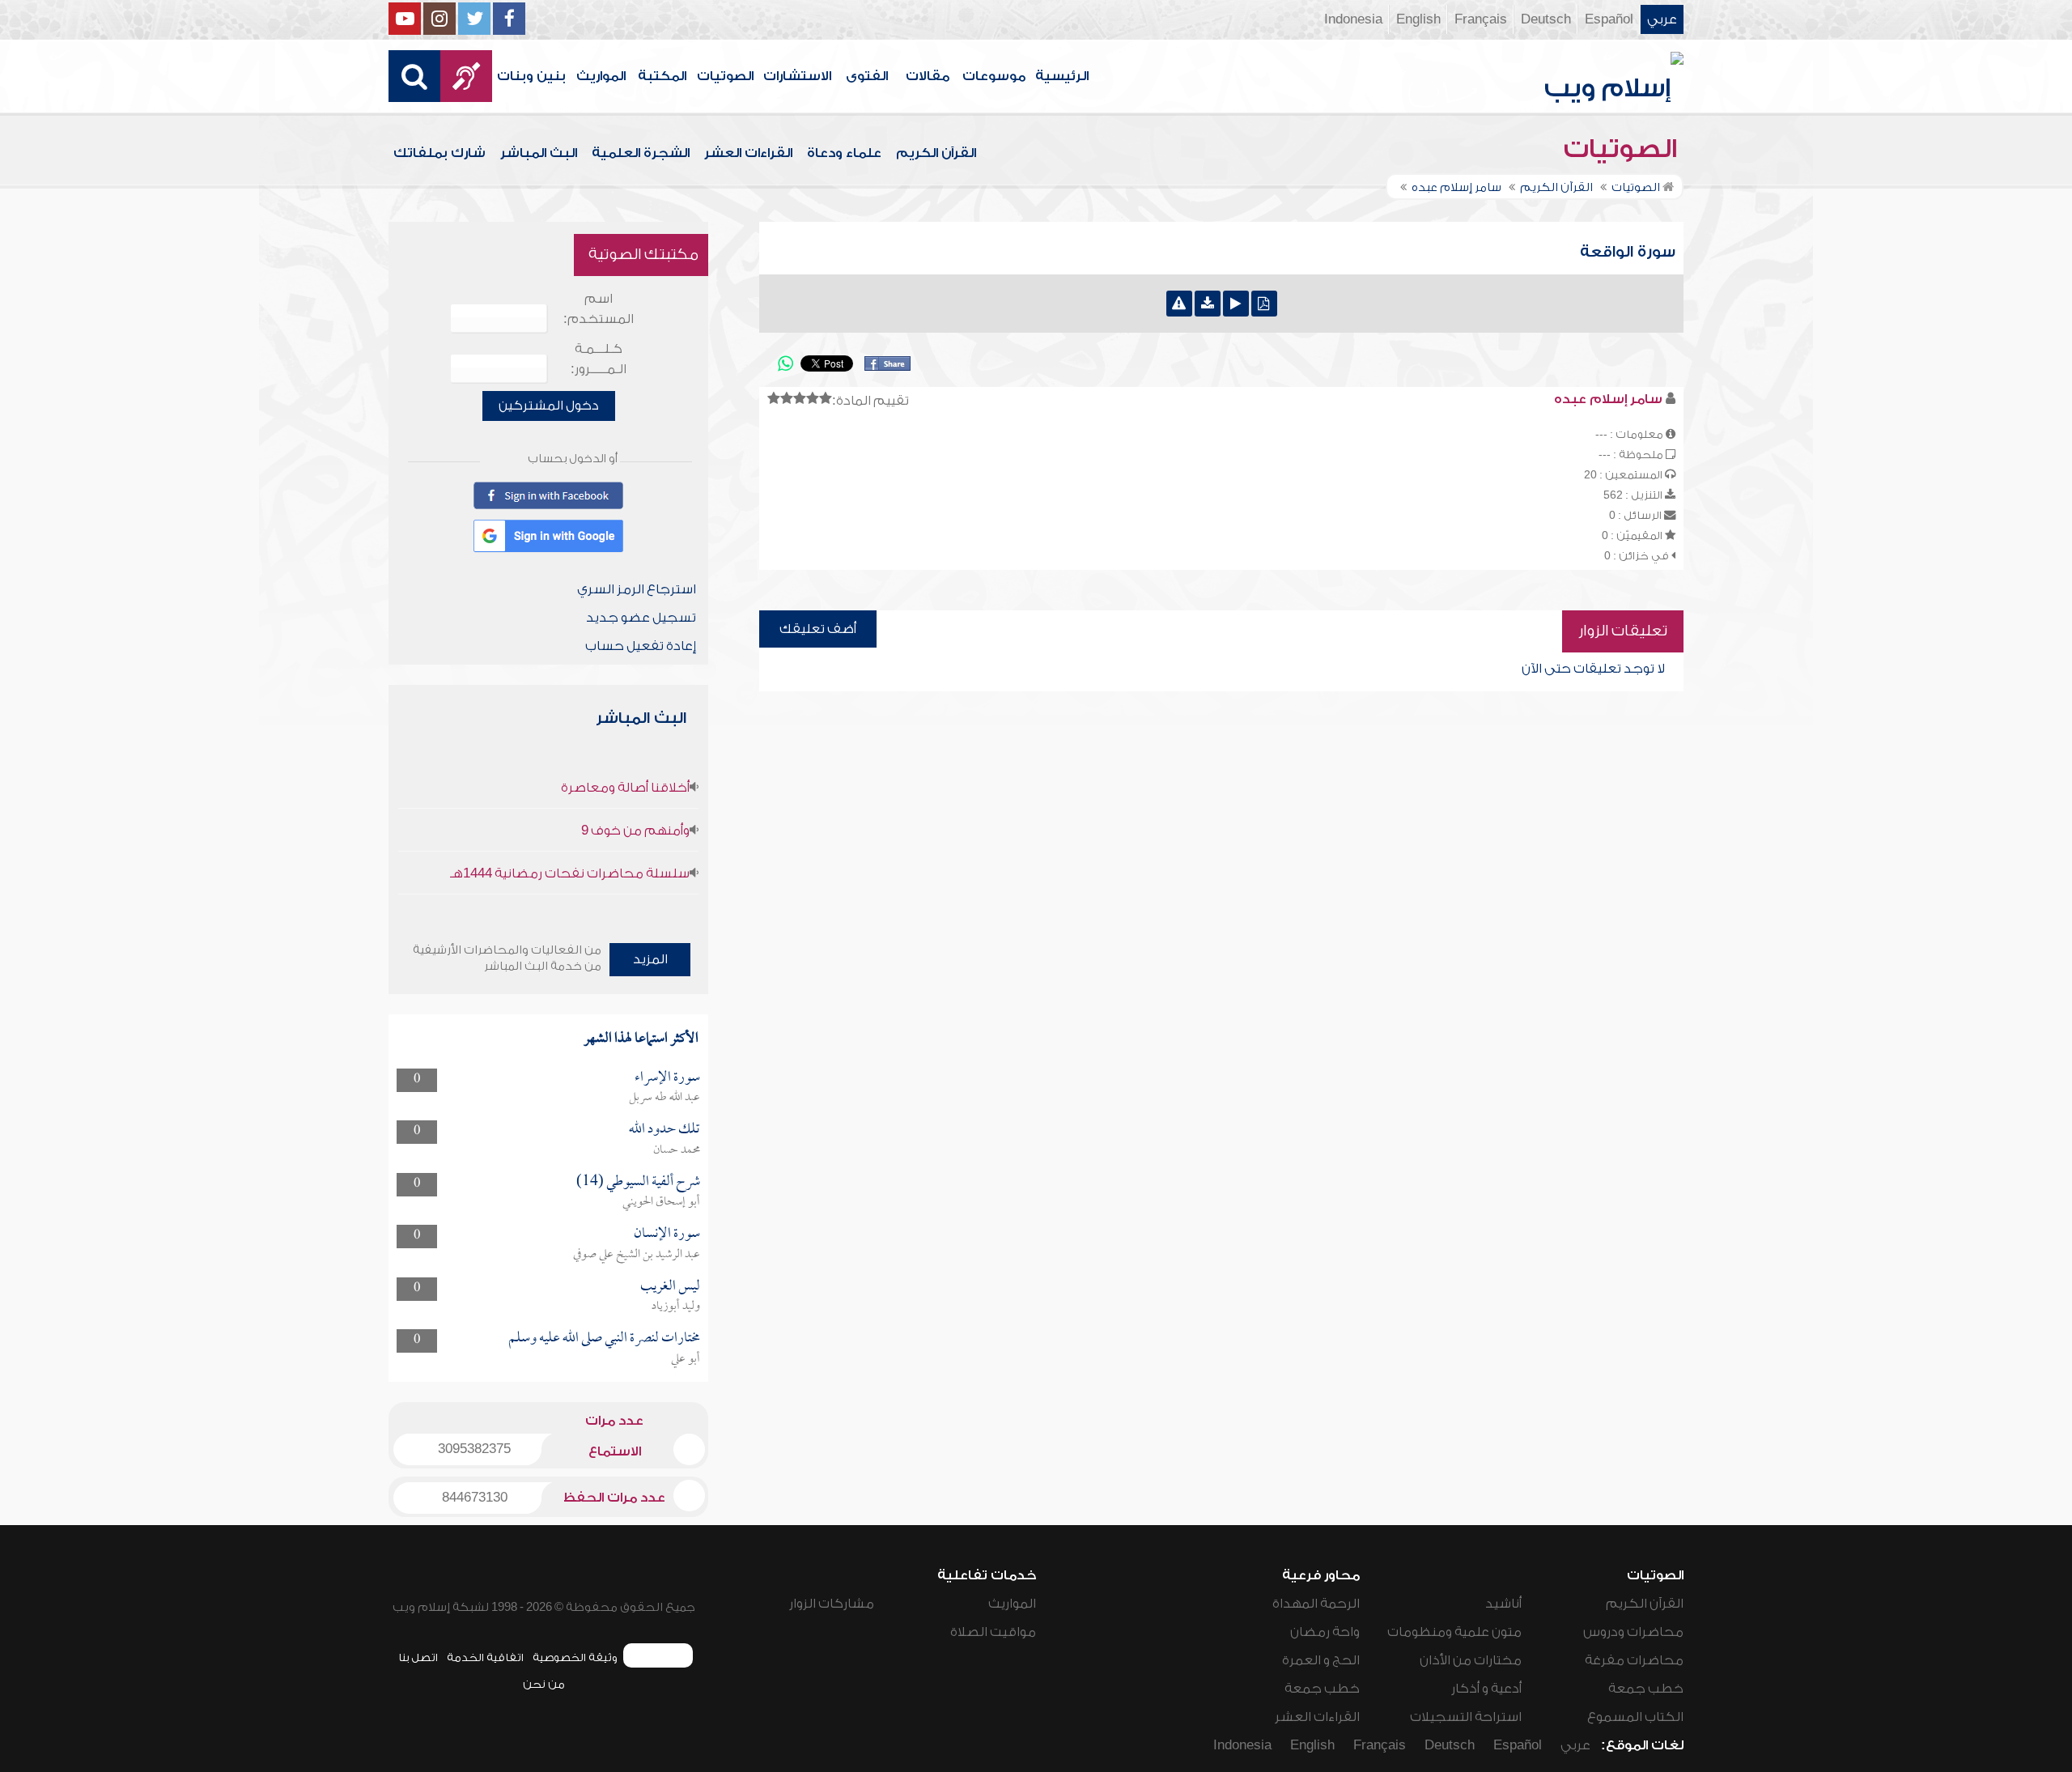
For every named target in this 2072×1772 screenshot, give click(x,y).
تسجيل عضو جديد (641, 618)
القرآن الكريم (936, 153)
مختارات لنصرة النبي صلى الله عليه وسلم (604, 1339)
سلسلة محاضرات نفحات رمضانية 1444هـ (570, 873)
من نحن (544, 1684)
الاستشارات (797, 76)
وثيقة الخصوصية (575, 1657)
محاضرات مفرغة (1634, 1660)
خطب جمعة (1646, 1689)
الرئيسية (1062, 76)
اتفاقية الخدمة (485, 1657)
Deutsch (1546, 19)
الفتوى (867, 76)
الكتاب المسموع (1635, 1717)
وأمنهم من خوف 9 (635, 831)
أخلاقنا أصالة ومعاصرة (625, 788)
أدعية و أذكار (1486, 1689)
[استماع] (1236, 304)
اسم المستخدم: (599, 309)
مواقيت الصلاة (993, 1632)
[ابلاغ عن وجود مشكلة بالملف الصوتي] (1179, 304)
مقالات (928, 76)
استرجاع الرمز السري (637, 589)
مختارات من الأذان (1471, 1660)
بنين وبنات (531, 76)
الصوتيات (725, 76)
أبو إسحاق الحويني (661, 1202)
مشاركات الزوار (832, 1604)
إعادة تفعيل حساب (641, 646)
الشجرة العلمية (641, 153)
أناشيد (1503, 1604)
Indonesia (1353, 19)
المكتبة (662, 76)
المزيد (650, 959)
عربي (1662, 19)
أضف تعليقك (818, 629)
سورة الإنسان (667, 1234)
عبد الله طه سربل (664, 1098)
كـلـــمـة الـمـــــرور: (599, 359)
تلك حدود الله (664, 1130)
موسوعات (994, 76)
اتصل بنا (418, 1657)
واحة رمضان (1325, 1632)
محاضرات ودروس (1633, 1632)
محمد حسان (677, 1150)
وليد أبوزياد (676, 1307)
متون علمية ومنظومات (1454, 1632)
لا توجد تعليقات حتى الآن (1593, 669)
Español (1609, 19)
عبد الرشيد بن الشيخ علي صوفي (637, 1255)
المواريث (601, 76)
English (1418, 19)
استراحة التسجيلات (1466, 1717)
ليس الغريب (670, 1287)
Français (1481, 19)
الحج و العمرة (1321, 1660)
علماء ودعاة (844, 153)
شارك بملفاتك (439, 153)
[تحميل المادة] (1208, 304)
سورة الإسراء (667, 1078)
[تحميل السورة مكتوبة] (1264, 304)
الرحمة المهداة (1316, 1604)
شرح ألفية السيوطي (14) (638, 1182)
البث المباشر (539, 153)
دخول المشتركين (549, 406)
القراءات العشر (748, 153)
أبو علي (686, 1359)
